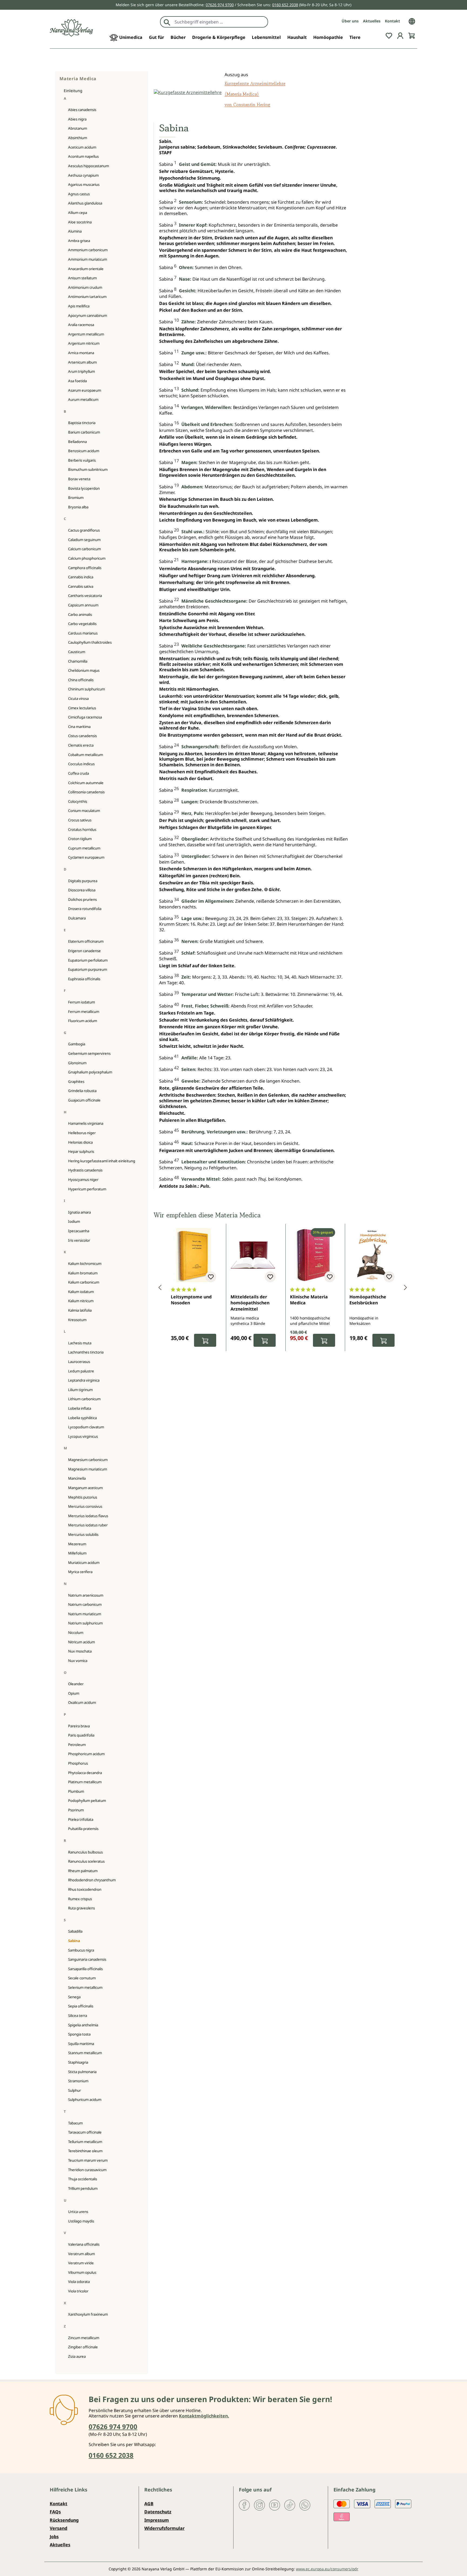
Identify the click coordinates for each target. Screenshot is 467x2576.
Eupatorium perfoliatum (88, 960)
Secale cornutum (82, 1978)
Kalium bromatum (83, 1273)
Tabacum (75, 2123)
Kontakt (392, 21)
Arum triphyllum (81, 371)
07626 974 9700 (220, 5)
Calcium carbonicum (84, 549)
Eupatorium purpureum (88, 969)
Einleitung (73, 91)
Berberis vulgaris (82, 460)
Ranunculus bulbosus (85, 1852)
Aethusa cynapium (83, 175)
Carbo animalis (80, 614)
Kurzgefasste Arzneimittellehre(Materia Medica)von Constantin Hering (255, 94)
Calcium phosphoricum (87, 558)
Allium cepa (78, 213)
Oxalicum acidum (82, 1702)
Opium (74, 1693)
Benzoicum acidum (84, 451)
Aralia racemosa (81, 325)
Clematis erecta (81, 745)
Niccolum (76, 1633)
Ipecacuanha (79, 1231)
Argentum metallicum (86, 334)
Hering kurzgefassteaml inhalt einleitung (102, 1161)
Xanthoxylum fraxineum (88, 2314)
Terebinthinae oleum (85, 2151)
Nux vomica (78, 1661)
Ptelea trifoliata (81, 1819)
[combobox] (220, 22)
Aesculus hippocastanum (89, 166)
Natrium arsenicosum (86, 1595)
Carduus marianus (83, 633)
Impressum (157, 2520)
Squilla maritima (81, 2044)
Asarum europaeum (85, 390)
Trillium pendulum (83, 2188)
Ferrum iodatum (81, 1002)
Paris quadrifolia (81, 1735)
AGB (149, 2504)
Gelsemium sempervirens (89, 1053)
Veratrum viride (81, 2263)
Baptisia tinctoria (82, 423)
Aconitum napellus (83, 156)
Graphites (76, 1082)
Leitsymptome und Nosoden (191, 1300)
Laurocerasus (79, 1362)
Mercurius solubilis (83, 1534)
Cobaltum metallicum (86, 755)
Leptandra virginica (84, 1380)
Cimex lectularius (82, 708)
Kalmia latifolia (80, 1310)
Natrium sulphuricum (85, 1623)
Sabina (74, 1941)
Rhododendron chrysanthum (92, 1880)
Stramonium (78, 2081)
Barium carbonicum (84, 432)
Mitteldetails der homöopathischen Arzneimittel (250, 1303)
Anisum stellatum (82, 278)
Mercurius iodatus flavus (88, 1516)
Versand (59, 2528)
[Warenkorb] (412, 35)
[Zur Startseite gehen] (71, 28)
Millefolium (77, 1553)
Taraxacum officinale (85, 2132)
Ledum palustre (81, 1371)
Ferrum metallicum (84, 1012)
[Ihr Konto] (400, 35)
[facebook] (244, 2505)
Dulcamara (77, 918)
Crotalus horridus (82, 829)
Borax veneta (79, 479)
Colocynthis (78, 801)
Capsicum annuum (83, 605)
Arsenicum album (82, 362)
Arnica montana (81, 353)
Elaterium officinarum (86, 941)
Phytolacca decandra (85, 1773)
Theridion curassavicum (87, 2170)
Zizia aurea (77, 2356)
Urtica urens (78, 2212)
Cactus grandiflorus (84, 530)
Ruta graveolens (81, 1908)
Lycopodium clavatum (86, 1427)
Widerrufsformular (164, 2528)
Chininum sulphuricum (86, 689)
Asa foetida (77, 381)
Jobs (54, 2537)
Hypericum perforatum (87, 1189)
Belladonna (77, 442)
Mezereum (77, 1544)
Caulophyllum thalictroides (90, 642)
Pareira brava (79, 1726)
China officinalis (81, 680)
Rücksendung (64, 2520)
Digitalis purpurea (83, 881)
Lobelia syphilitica (82, 1418)
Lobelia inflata (80, 1408)
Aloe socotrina (80, 222)
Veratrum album (81, 2254)
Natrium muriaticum (85, 1614)
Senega (74, 1997)
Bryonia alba (78, 507)
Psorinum (76, 1810)
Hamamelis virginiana (86, 1123)
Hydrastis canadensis (85, 1170)
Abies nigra (77, 119)
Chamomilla (78, 661)
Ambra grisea (79, 241)
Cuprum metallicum (84, 848)
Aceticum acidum (82, 147)
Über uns (350, 21)
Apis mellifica (79, 306)
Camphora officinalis (85, 568)
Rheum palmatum (83, 1871)
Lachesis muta (80, 1343)
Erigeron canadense (84, 951)
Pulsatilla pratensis (83, 1829)
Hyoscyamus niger (83, 1180)
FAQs (55, 2512)
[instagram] (259, 2505)
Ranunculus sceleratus (86, 1861)
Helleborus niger (82, 1133)
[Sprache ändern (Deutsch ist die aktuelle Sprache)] (412, 21)
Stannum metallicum (85, 2053)
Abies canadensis (82, 110)
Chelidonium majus (84, 670)
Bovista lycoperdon (84, 488)
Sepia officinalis (81, 2006)
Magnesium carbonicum (88, 1460)
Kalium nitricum (81, 1301)
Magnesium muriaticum (88, 1469)
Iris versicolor (79, 1240)
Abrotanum (78, 128)
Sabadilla (75, 1931)
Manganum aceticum (85, 1488)
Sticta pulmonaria (82, 2072)
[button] (160, 1288)
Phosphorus (78, 1763)
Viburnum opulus (82, 2272)
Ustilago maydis (81, 2221)
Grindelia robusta (82, 1091)
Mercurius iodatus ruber (88, 1525)
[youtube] (275, 2505)
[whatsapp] (305, 2505)
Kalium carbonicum (84, 1282)
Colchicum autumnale (86, 783)
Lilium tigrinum (80, 1390)
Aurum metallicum (83, 399)
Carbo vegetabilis (82, 624)
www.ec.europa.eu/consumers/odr (327, 2569)
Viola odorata (79, 2282)
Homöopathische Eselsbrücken (368, 1300)
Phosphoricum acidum (86, 1754)
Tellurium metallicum (85, 2142)
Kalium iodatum (81, 1292)
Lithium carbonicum (84, 1399)
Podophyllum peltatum (87, 1801)
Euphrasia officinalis (84, 979)
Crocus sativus (80, 820)
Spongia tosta (79, 2034)
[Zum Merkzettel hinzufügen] (211, 1277)
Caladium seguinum (84, 540)
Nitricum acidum (81, 1642)
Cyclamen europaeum (86, 857)
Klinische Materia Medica (309, 1300)
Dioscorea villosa (82, 890)
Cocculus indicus (81, 764)
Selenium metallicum (85, 1987)
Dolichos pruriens (82, 899)
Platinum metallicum (85, 1782)
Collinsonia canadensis (86, 792)
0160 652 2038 (285, 5)
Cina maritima (79, 727)
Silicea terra (78, 2016)
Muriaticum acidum (84, 1563)
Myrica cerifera (80, 1572)
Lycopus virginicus (83, 1436)
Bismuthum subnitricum (88, 469)
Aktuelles (372, 21)
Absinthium (78, 138)
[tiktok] (290, 2505)
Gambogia (77, 1044)
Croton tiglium (80, 839)
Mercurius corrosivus (85, 1506)
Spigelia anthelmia (83, 2025)
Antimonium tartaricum (87, 297)
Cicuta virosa (78, 698)
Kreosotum (77, 1320)
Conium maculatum (84, 811)
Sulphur (74, 2090)
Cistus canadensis (82, 736)
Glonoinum (77, 1063)
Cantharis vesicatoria (85, 596)
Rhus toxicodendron (85, 1889)
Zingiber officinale (83, 2347)
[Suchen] (167, 22)
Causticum (77, 652)
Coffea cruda (79, 773)
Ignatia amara (79, 1212)
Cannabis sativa (81, 586)
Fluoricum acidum (83, 1021)
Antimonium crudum (85, 287)
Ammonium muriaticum (88, 259)
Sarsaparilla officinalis (85, 1969)
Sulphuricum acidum (85, 2100)
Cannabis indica (81, 577)
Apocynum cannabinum (88, 315)
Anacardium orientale (86, 269)
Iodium (74, 1221)
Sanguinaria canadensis (87, 1959)
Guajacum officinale (84, 1100)
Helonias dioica (80, 1142)
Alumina (75, 231)
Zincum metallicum (84, 2338)
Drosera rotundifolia (85, 909)
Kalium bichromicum (85, 1264)
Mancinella (77, 1478)
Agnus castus (79, 194)
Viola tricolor (78, 2291)
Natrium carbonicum (85, 1604)
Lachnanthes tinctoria (86, 1352)
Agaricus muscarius (84, 184)
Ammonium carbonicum (88, 250)
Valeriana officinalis (84, 2244)
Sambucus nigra (81, 1950)
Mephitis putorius (83, 1497)
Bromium (76, 498)
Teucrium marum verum (88, 2160)
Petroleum (77, 1745)
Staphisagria (78, 2062)
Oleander (76, 1684)
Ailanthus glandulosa (85, 203)
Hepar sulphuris (81, 1151)
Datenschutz (158, 2512)
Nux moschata (80, 1651)
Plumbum (76, 1791)
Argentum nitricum (84, 343)
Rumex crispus (80, 1899)
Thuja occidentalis (83, 2179)
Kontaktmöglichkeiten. (204, 2416)
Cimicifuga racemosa (85, 717)
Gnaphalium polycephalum (90, 1072)
